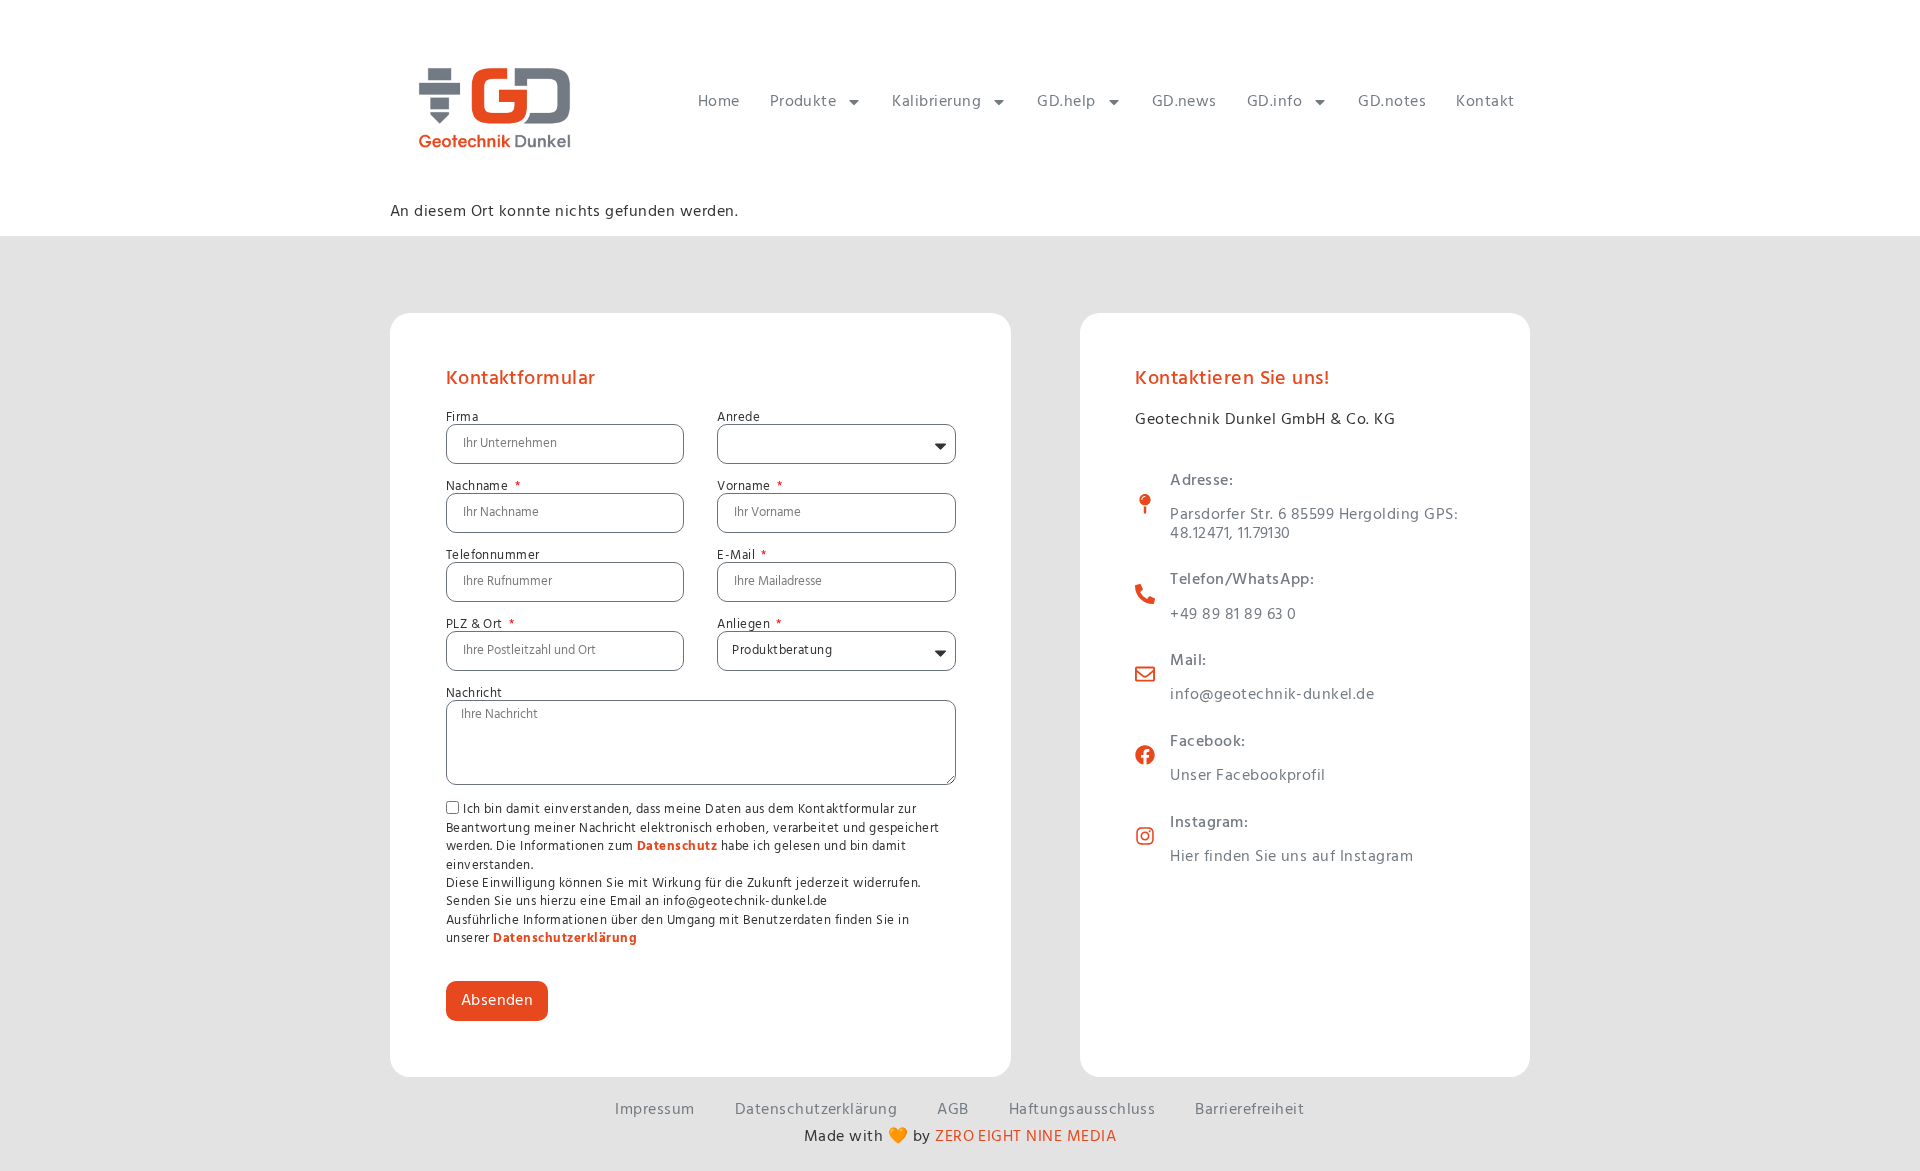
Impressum (654, 1110)
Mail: (1188, 661)
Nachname (479, 486)
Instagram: (1209, 823)
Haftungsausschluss (1082, 1110)
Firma (462, 417)
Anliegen (745, 624)
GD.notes (1392, 102)
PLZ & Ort (476, 624)
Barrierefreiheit (1249, 1110)
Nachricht (474, 693)
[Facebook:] (1145, 755)
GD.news (1184, 102)
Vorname (745, 486)
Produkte (803, 102)
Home (719, 102)
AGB (952, 1110)
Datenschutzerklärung (565, 938)
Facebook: (1207, 742)
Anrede (738, 417)
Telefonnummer (493, 555)
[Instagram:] (1145, 836)
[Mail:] (1145, 674)
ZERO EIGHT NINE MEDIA (1025, 1137)
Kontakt (1485, 102)
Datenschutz (677, 846)
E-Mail (737, 555)
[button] (44, 1127)
